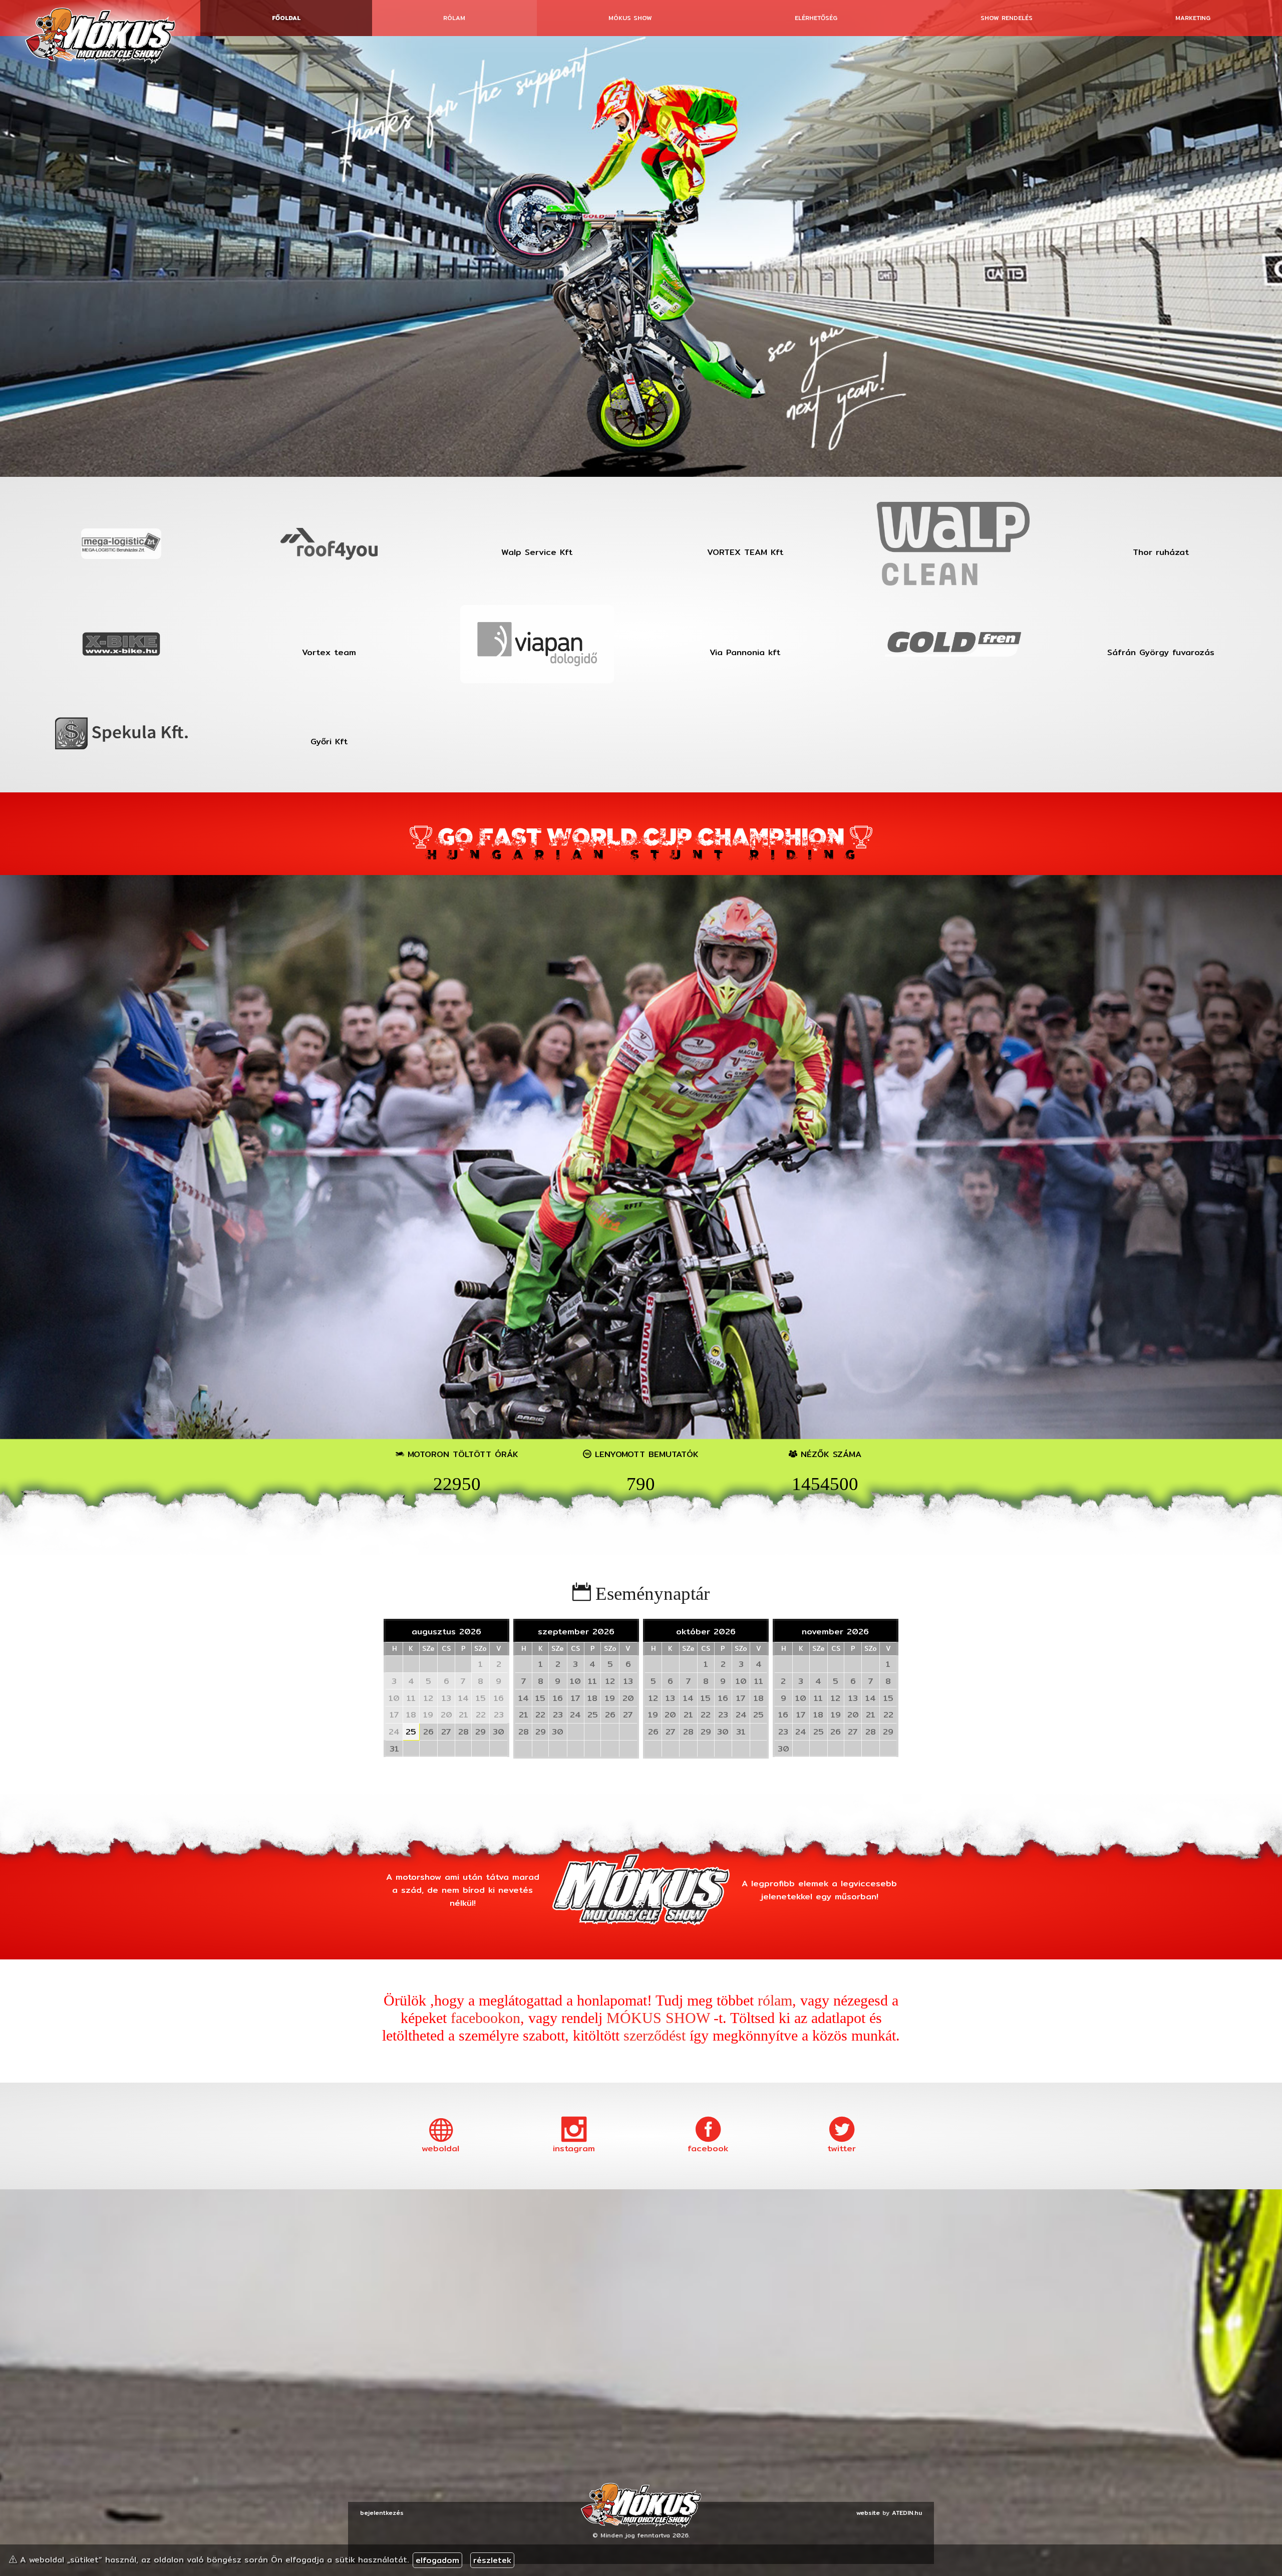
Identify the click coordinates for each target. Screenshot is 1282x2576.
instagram (574, 2148)
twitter (842, 2148)
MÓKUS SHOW (658, 2018)
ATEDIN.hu (907, 2513)
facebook (708, 2148)
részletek (492, 2560)
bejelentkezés (382, 2513)
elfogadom (437, 2560)
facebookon (486, 2018)
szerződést (655, 2036)
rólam (775, 2000)
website (868, 2513)
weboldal (440, 2148)
